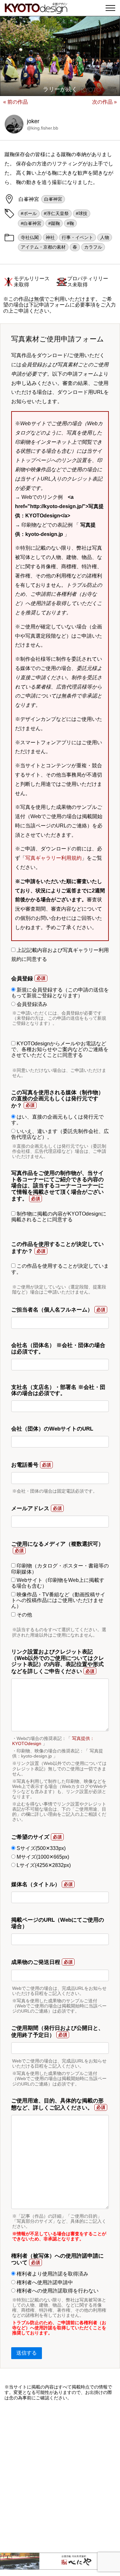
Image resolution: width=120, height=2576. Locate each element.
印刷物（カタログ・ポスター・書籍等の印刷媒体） (60, 1569)
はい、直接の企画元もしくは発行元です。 (57, 1120)
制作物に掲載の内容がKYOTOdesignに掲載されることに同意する (59, 1217)
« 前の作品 (16, 102)
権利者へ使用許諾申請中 (44, 2282)
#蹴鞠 (54, 223)
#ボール (29, 213)
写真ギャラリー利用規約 (53, 858)
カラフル (93, 247)
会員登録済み (31, 1004)
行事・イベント (77, 237)
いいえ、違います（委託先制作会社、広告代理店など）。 (60, 1134)
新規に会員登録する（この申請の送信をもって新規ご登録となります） (60, 993)
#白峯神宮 (31, 223)
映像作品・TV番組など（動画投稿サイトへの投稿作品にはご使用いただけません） (58, 1600)
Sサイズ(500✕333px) (40, 1848)
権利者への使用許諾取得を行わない (57, 2291)
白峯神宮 (53, 199)
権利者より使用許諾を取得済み (52, 2274)
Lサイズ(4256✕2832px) (43, 1865)
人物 (105, 237)
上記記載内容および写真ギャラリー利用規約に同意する (60, 955)
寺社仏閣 (30, 237)
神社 (50, 237)
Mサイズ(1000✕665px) (42, 1857)
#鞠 (70, 223)
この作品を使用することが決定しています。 (60, 1269)
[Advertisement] (60, 2477)
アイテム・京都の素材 (43, 247)
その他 (24, 1615)
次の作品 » (104, 102)
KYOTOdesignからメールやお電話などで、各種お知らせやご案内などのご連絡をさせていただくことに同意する (60, 1049)
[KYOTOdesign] (36, 10)
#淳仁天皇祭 (56, 213)
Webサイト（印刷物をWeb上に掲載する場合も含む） (58, 1583)
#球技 (82, 213)
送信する (27, 2353)
